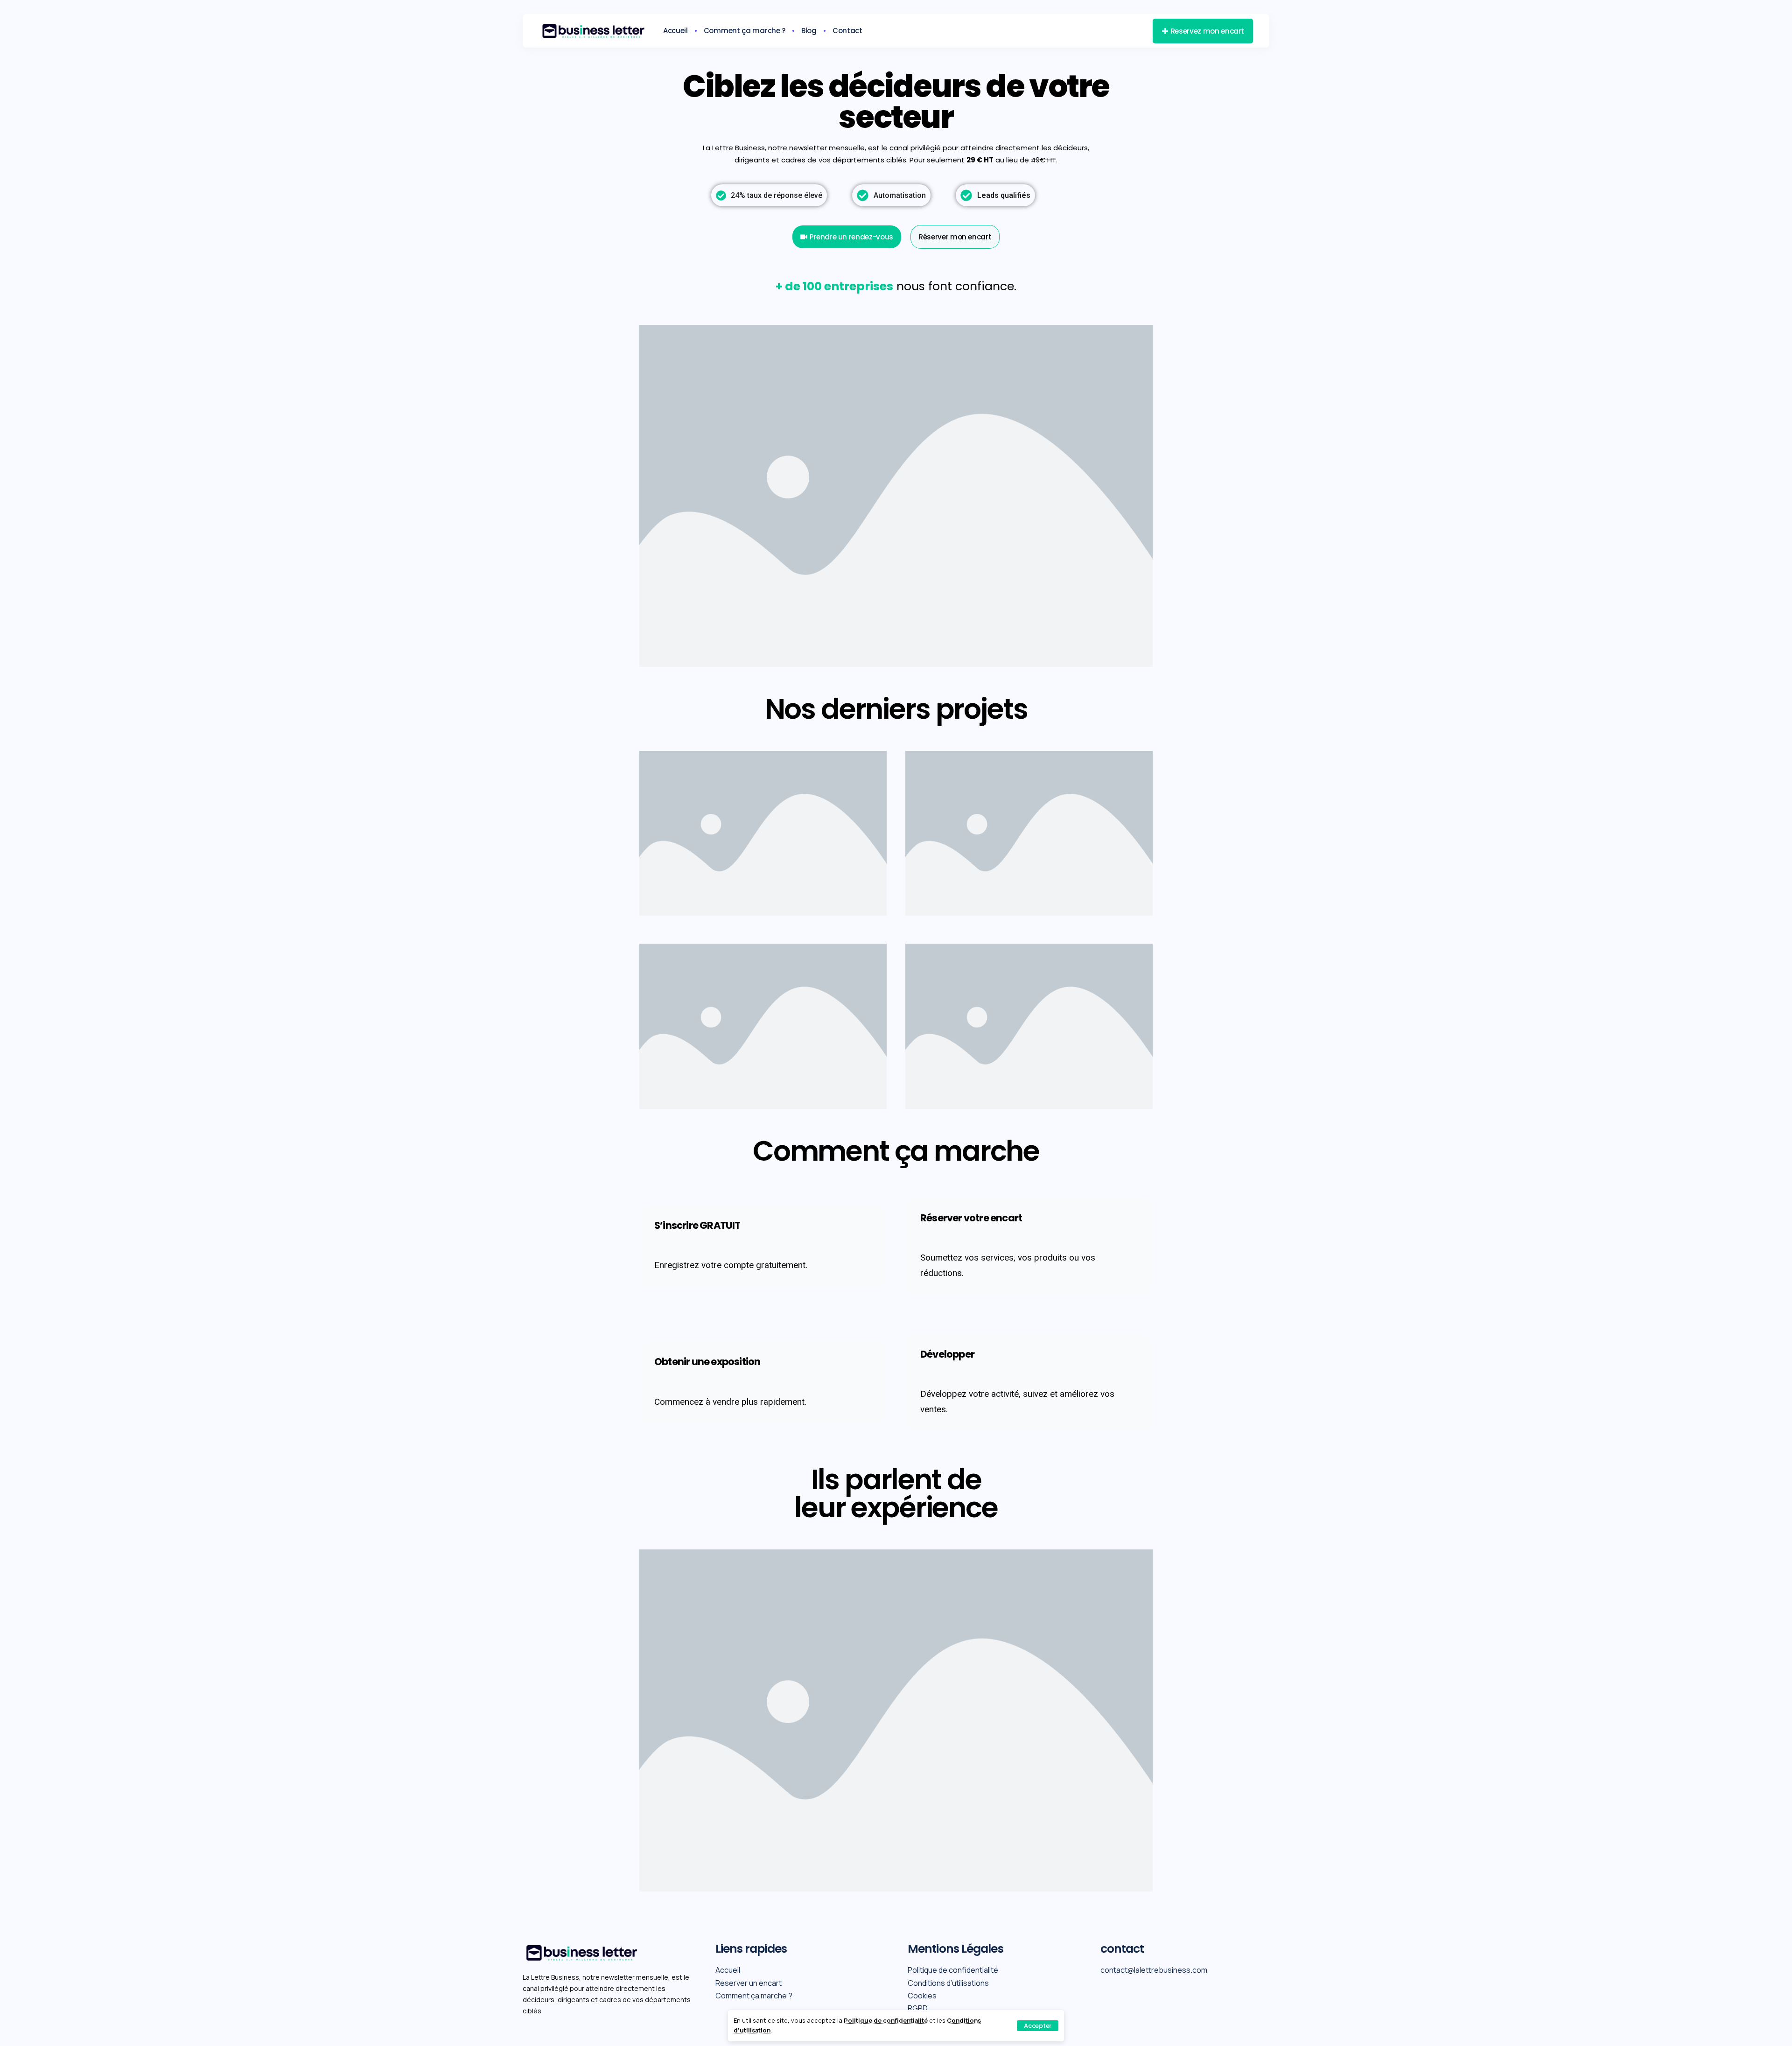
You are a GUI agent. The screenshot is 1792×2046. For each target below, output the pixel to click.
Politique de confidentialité (886, 2020)
